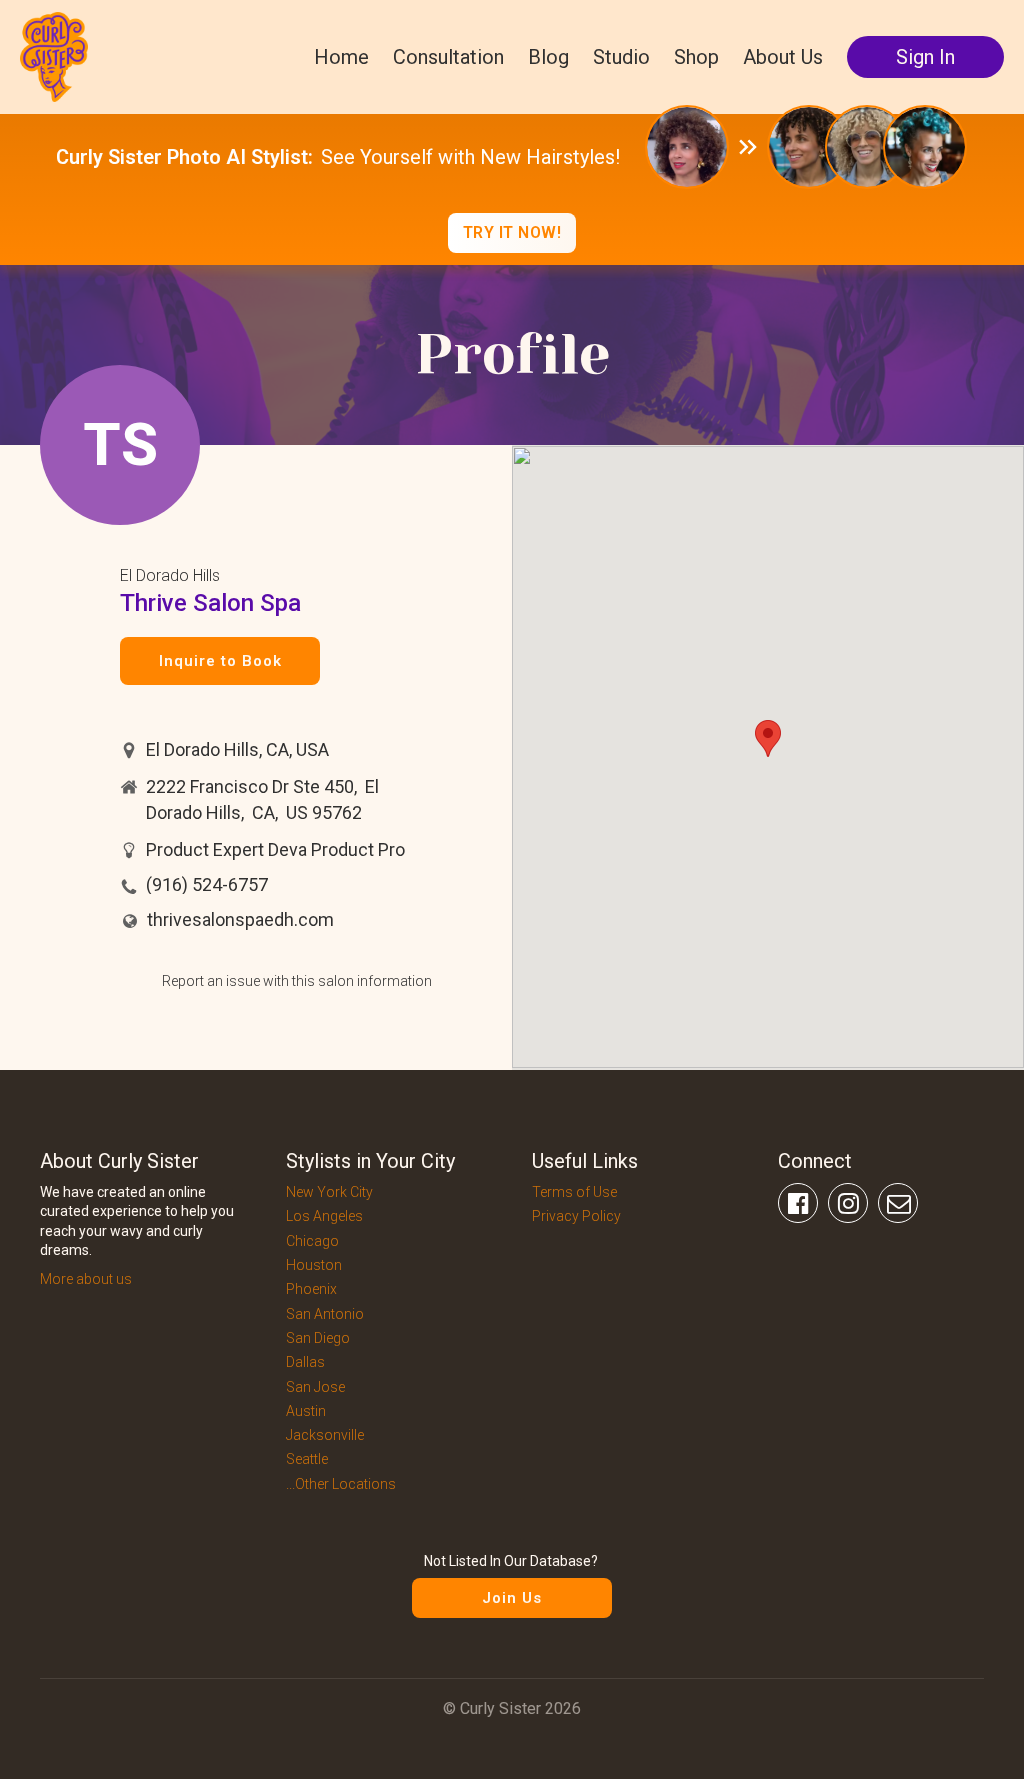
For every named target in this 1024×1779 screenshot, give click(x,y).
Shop (696, 57)
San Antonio (325, 1314)
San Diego (318, 1338)
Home (341, 57)
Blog (548, 57)
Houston (314, 1265)
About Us (783, 57)
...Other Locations (341, 1484)
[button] (768, 738)
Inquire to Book (220, 661)
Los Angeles (324, 1216)
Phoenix (311, 1289)
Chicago (312, 1241)
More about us (86, 1279)
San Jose (315, 1387)
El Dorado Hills (170, 575)
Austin (306, 1411)
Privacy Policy (576, 1216)
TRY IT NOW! (512, 232)
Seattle (307, 1459)
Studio (621, 57)
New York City (329, 1192)
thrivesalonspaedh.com (240, 919)
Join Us (512, 1598)
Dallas (305, 1362)
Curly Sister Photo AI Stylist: (184, 157)
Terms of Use (574, 1192)
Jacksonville (325, 1435)
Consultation (448, 57)
